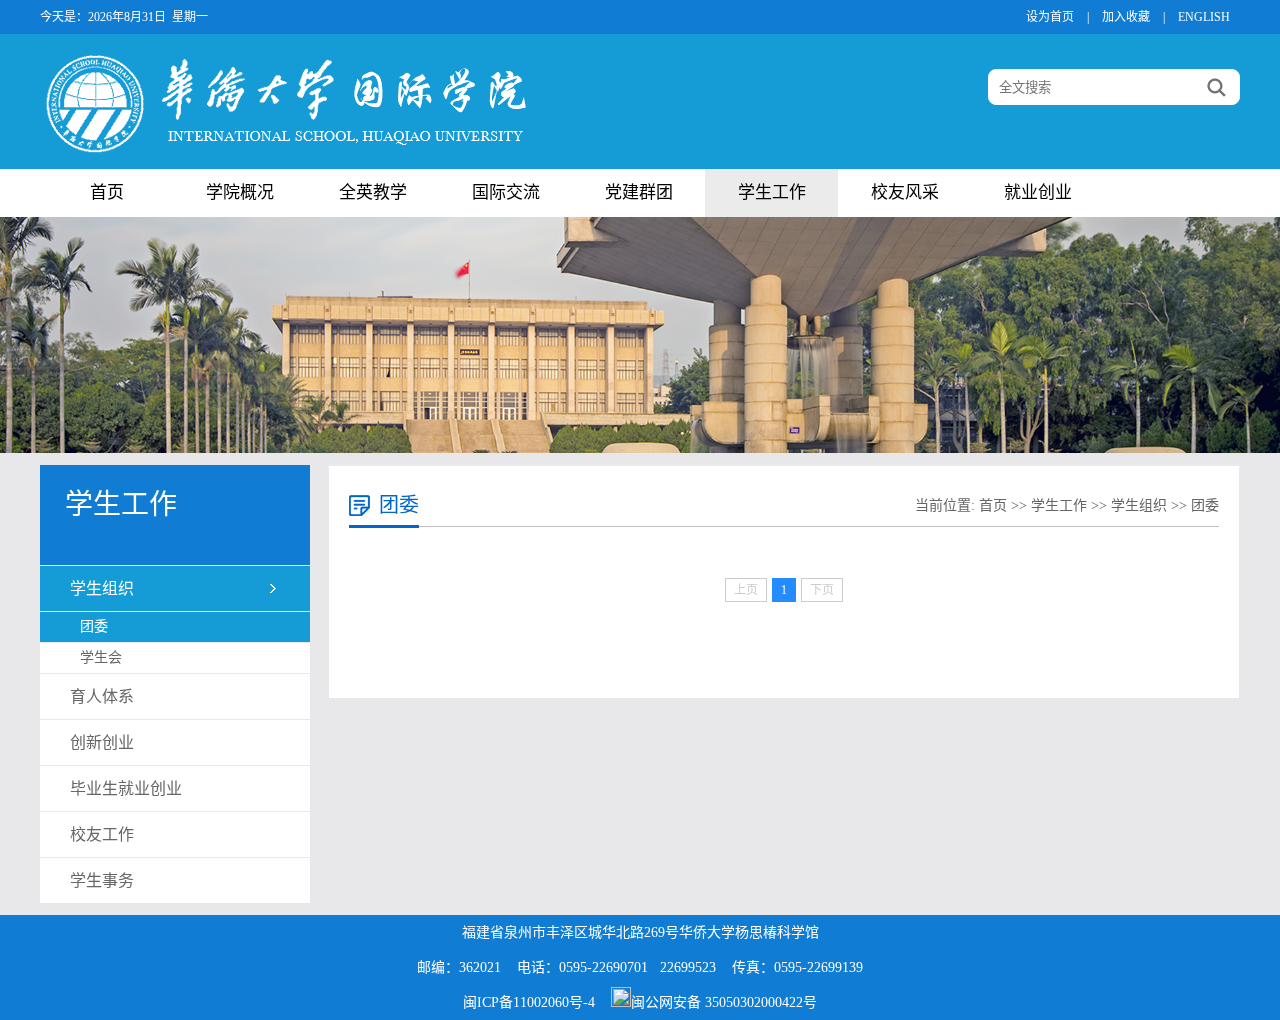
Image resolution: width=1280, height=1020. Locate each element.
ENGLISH (1204, 17)
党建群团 (639, 192)
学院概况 (240, 192)
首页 (107, 192)
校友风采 (905, 192)
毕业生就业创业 (126, 788)
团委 (94, 626)
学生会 (101, 657)
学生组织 (102, 588)
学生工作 (772, 192)
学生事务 (102, 880)
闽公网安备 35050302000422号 (724, 1002)
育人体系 (102, 696)
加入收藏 (1126, 17)
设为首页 (1050, 17)
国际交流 (506, 192)
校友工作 (102, 834)
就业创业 (1038, 192)
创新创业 (102, 742)
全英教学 (373, 192)
